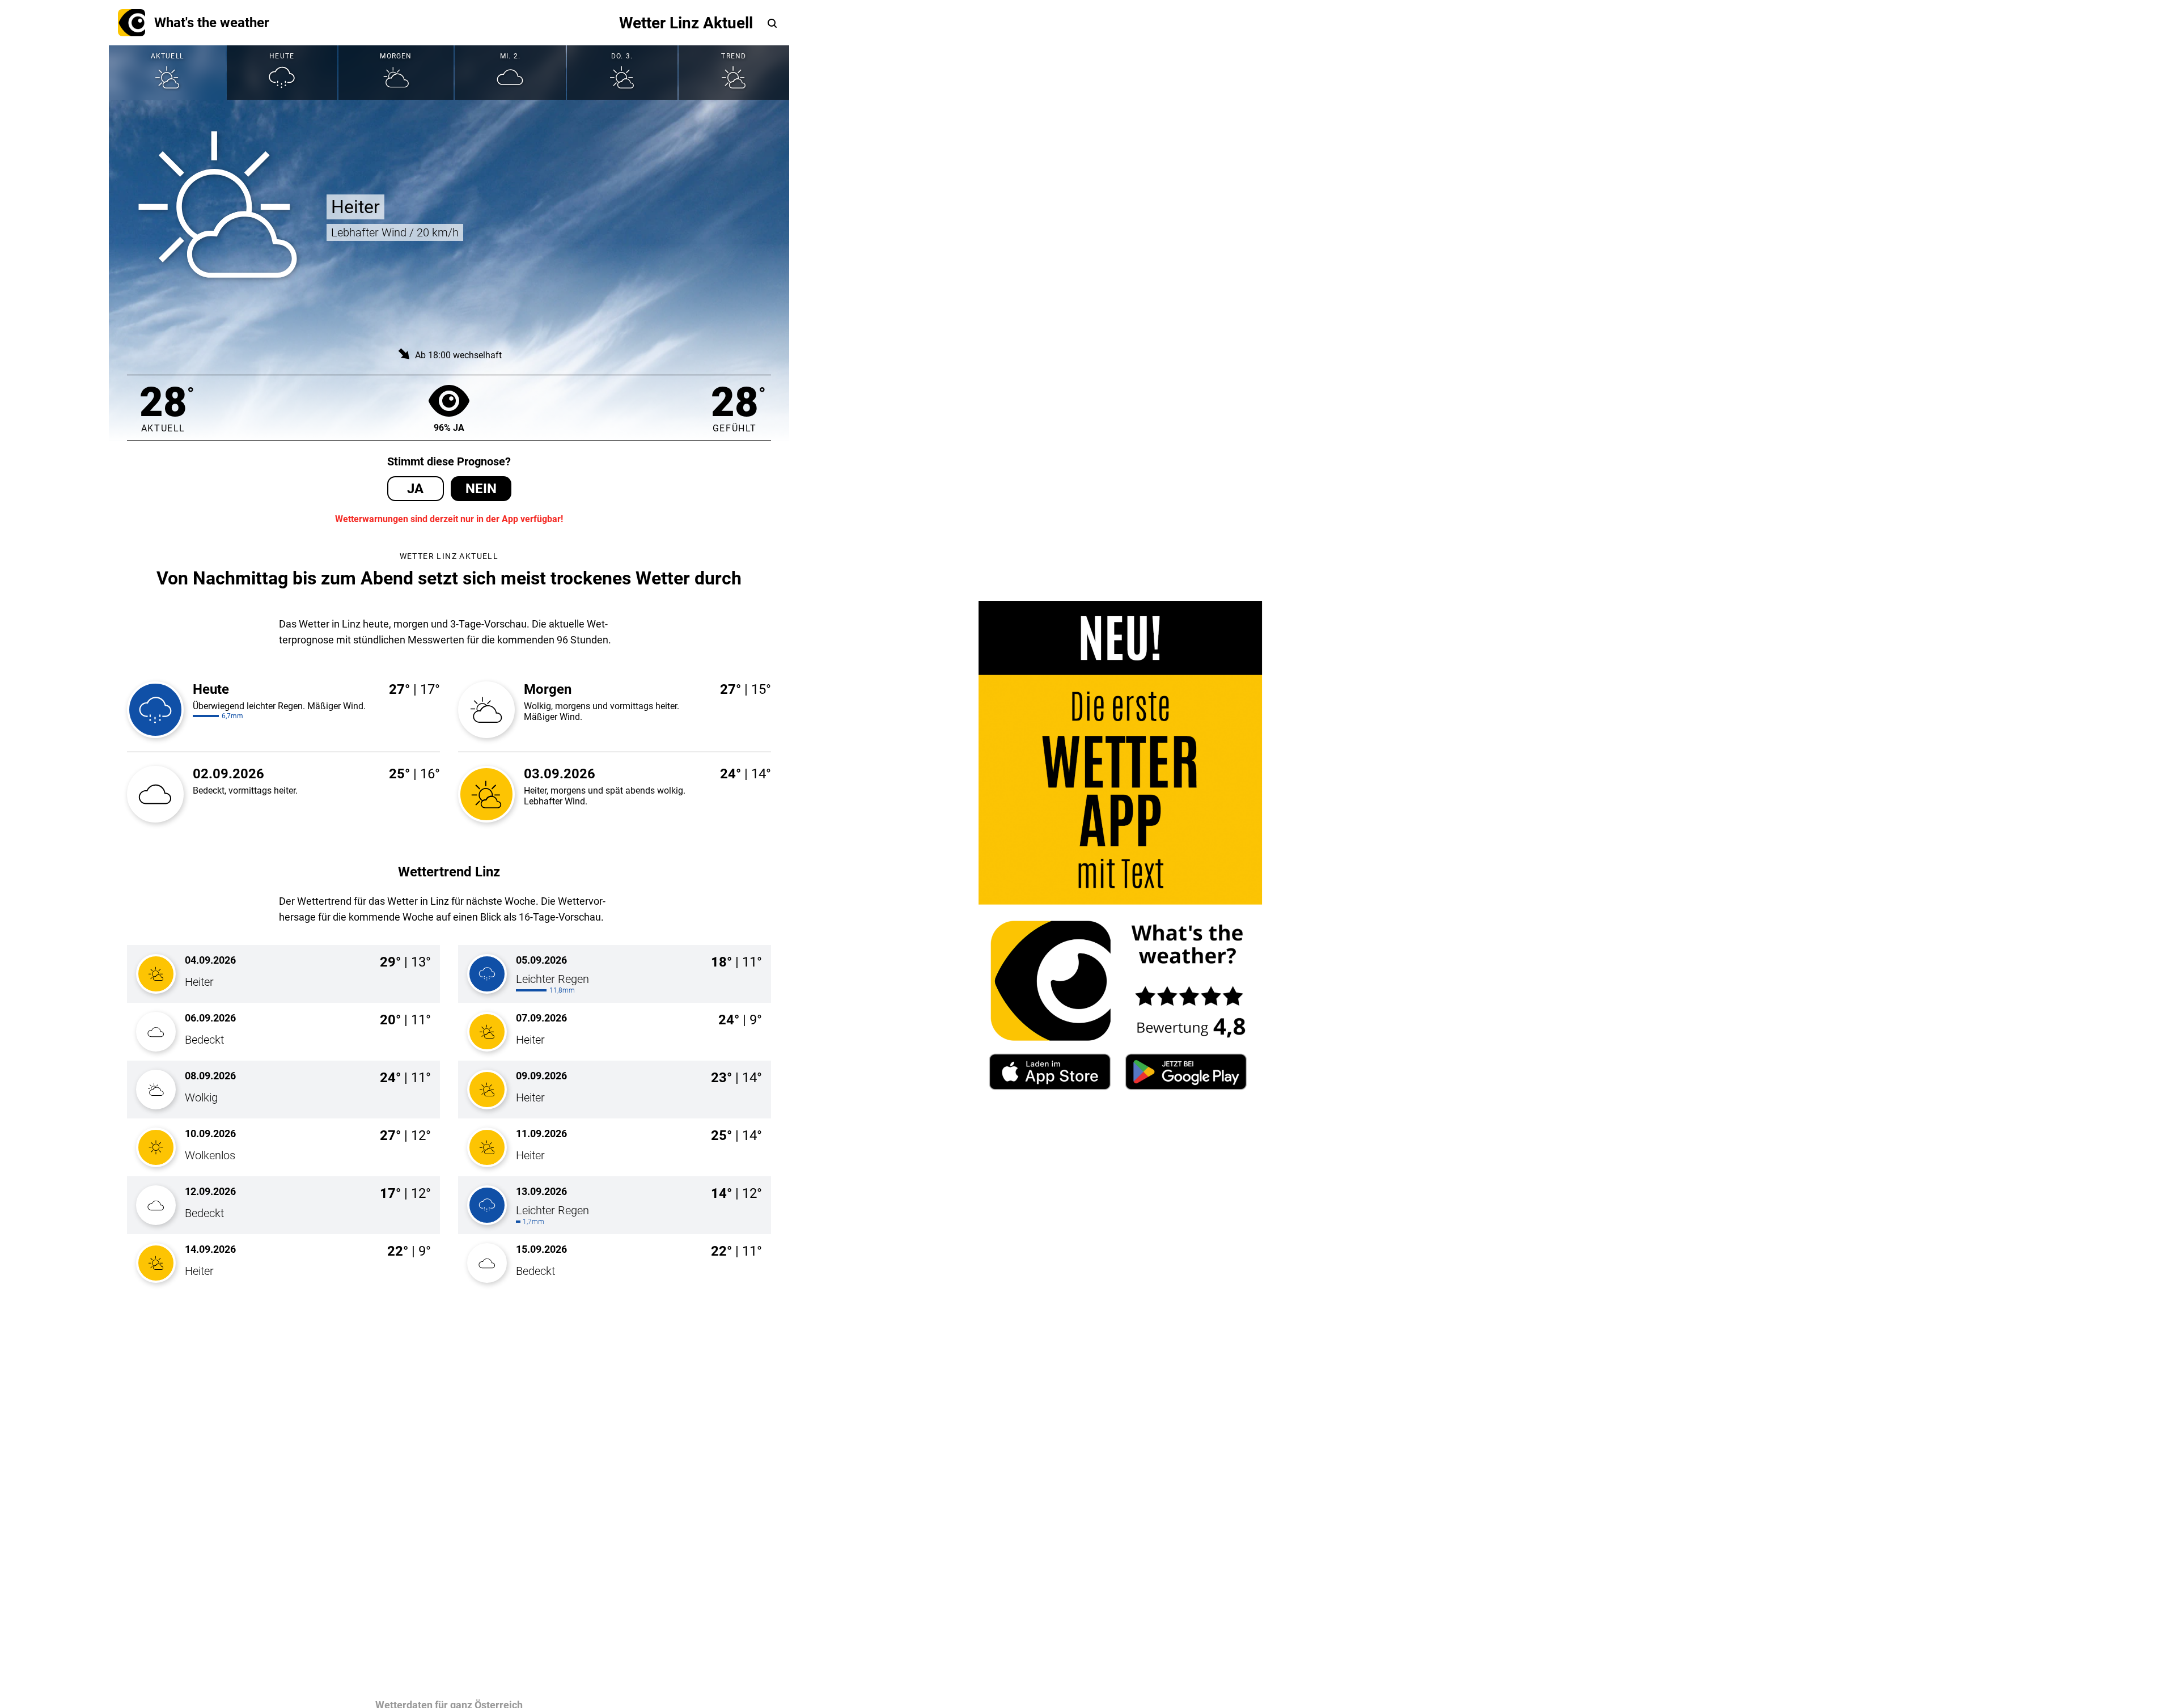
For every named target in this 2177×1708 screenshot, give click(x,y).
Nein (481, 489)
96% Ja (449, 428)
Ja (415, 489)
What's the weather (212, 23)
